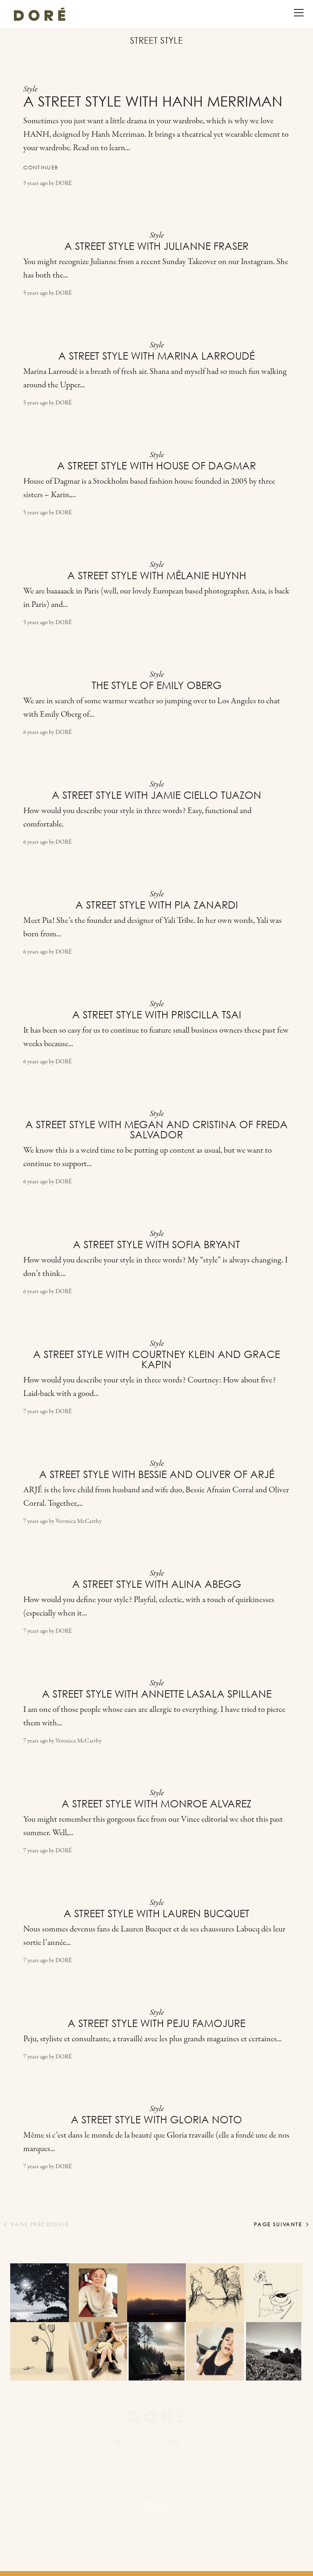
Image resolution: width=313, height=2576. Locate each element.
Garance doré (156, 2415)
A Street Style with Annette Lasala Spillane (157, 1694)
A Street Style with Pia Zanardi (157, 905)
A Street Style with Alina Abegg (157, 1584)
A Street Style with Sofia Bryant (156, 1245)
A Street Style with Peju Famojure (156, 2023)
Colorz (165, 2550)
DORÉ (64, 183)
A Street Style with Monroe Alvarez (156, 1804)
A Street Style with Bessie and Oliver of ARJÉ (157, 1474)
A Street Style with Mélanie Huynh (157, 576)
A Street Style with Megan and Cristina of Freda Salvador (156, 1130)
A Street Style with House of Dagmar (156, 466)
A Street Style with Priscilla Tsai (157, 1015)
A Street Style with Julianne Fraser (156, 246)
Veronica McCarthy (78, 1521)
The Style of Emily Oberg (157, 685)
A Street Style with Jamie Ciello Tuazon (156, 795)
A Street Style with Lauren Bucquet (156, 1914)
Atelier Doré (40, 14)
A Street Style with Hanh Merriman (153, 101)
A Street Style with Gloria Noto (156, 2120)
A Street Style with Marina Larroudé (156, 356)
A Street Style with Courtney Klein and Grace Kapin (156, 1359)
